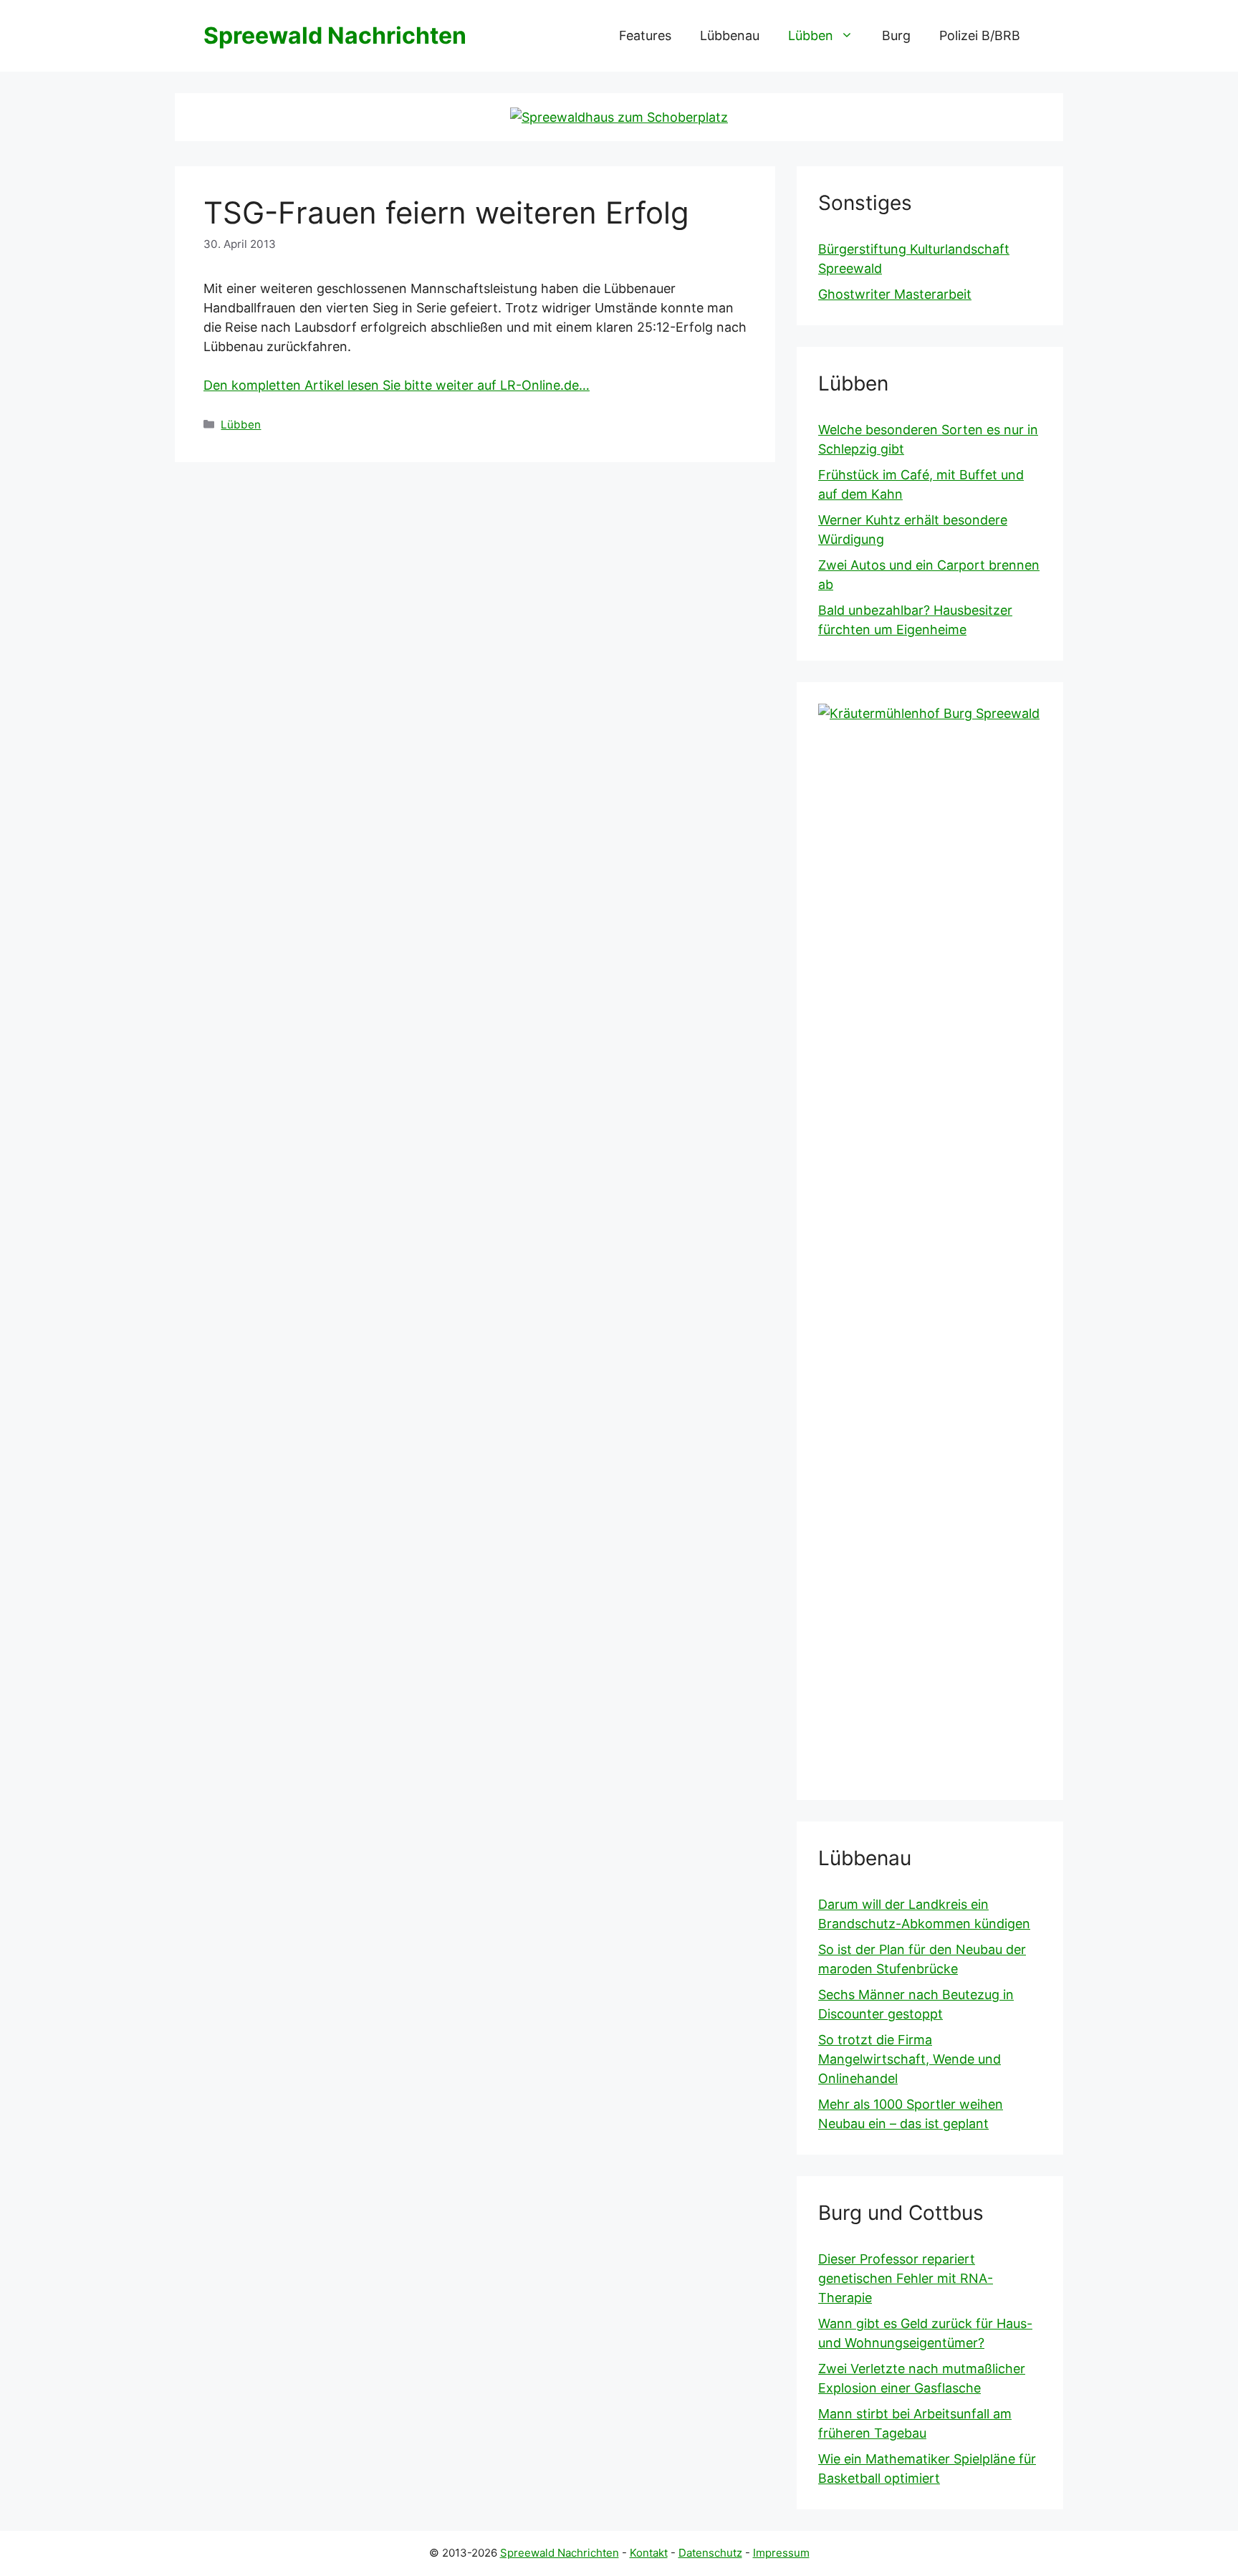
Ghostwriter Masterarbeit (895, 294)
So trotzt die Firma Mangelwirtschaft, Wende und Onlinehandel (910, 2059)
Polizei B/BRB (980, 35)
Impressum (781, 2553)
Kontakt (649, 2553)
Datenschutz (710, 2553)
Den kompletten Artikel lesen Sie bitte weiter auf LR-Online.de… (397, 385)
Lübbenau (730, 35)
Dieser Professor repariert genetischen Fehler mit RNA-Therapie (906, 2278)
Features (645, 35)
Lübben (811, 35)
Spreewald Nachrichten (335, 35)
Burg (896, 35)
